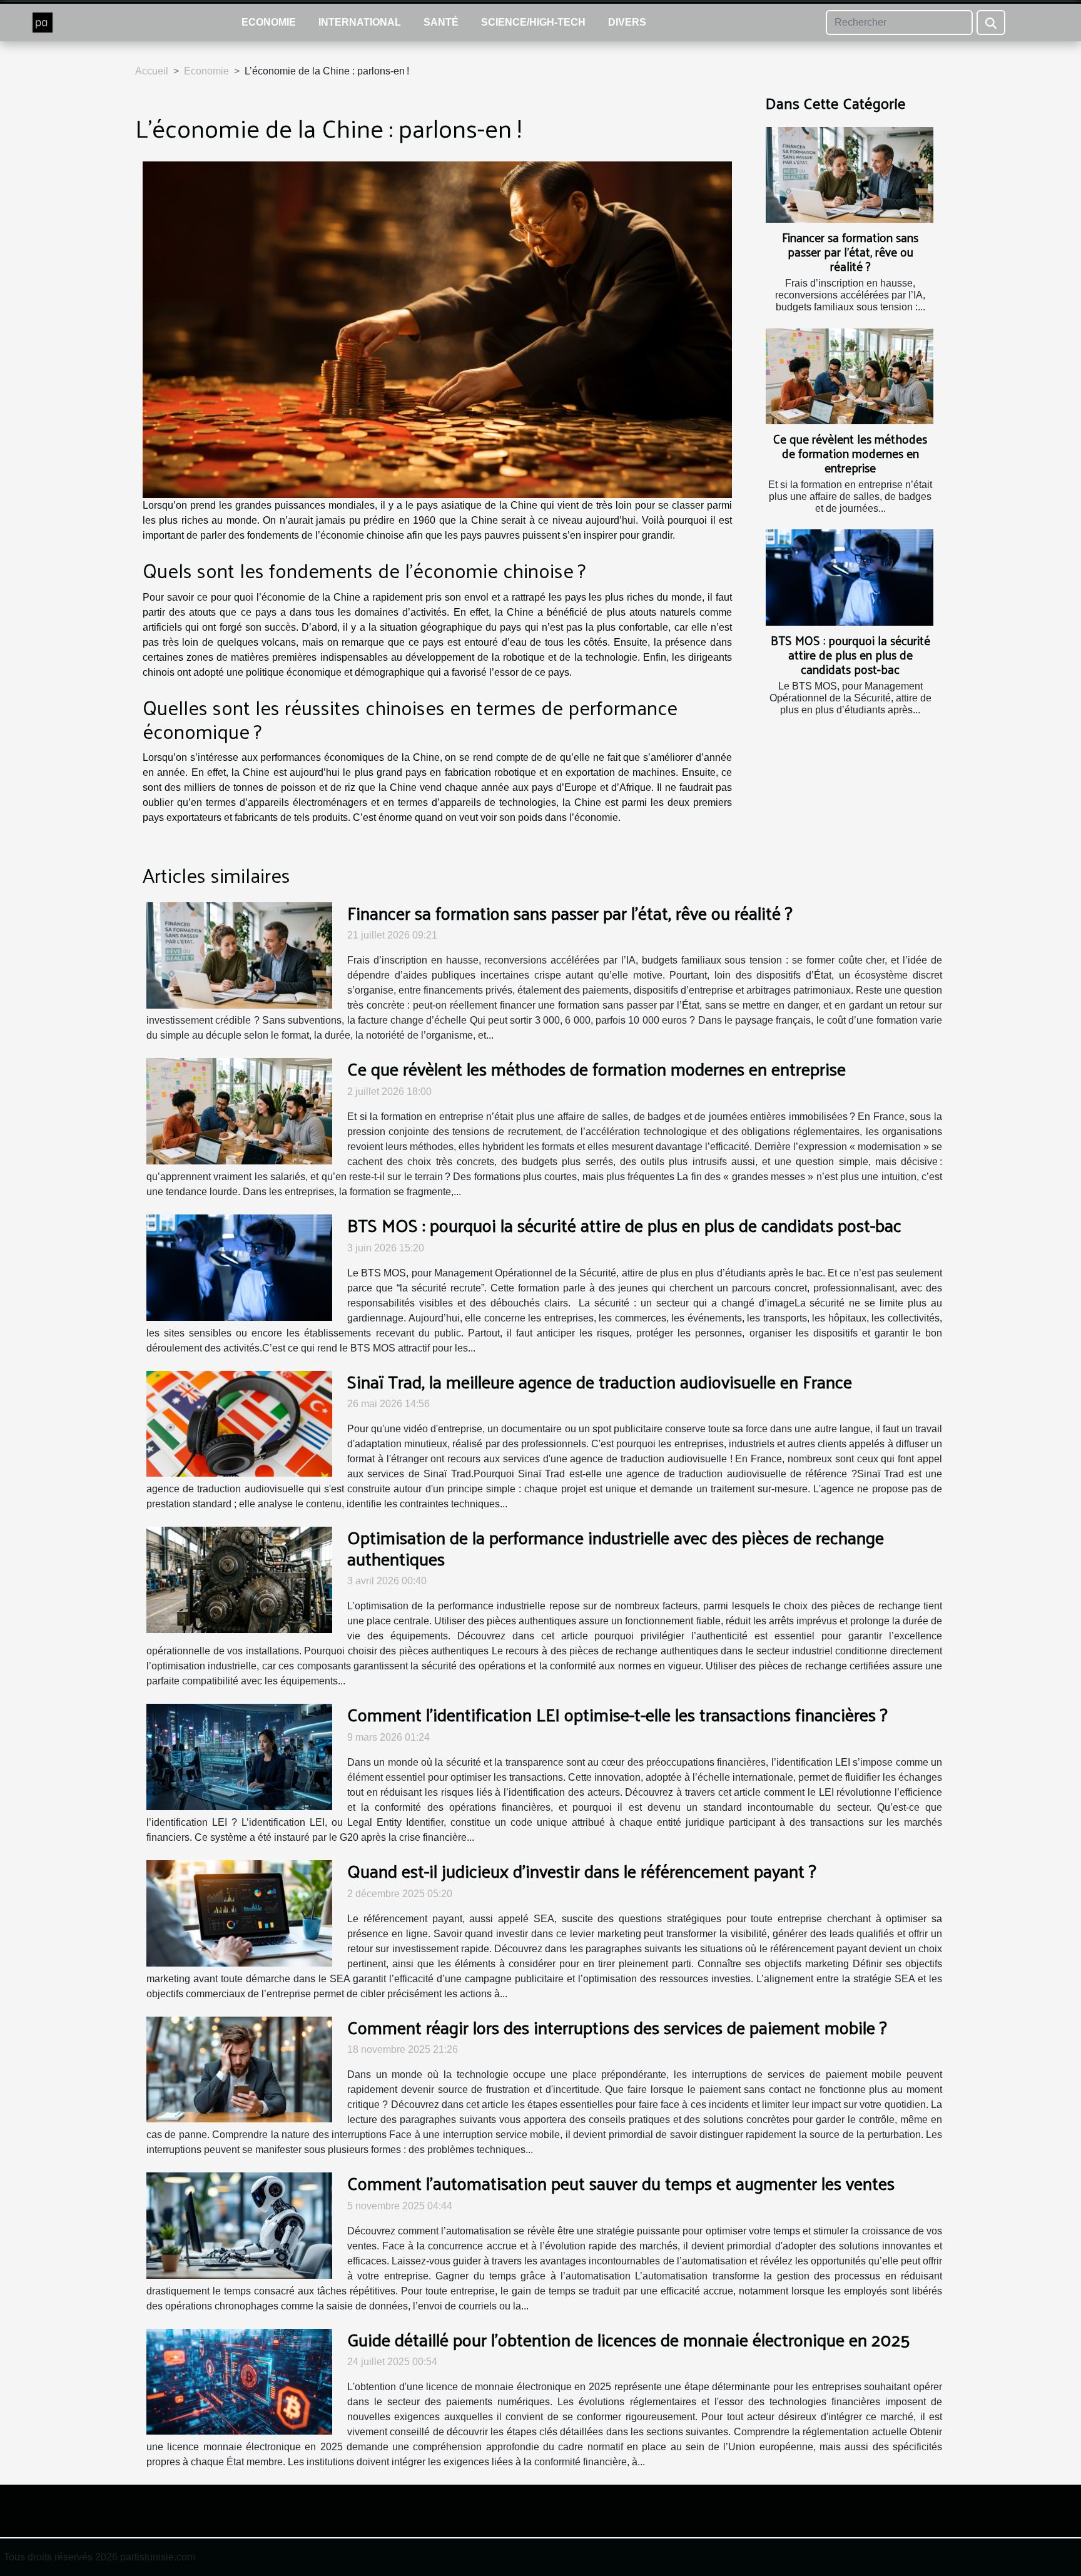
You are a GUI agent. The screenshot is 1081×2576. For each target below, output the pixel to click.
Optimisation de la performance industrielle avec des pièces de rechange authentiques (616, 1548)
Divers (627, 22)
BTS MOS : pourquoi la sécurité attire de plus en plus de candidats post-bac (850, 654)
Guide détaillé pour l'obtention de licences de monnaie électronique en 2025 (629, 2339)
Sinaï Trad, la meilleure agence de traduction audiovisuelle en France (600, 1381)
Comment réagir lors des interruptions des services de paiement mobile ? (617, 2027)
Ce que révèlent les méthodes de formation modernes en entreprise (850, 453)
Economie (269, 22)
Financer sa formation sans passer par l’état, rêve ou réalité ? (850, 252)
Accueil (152, 71)
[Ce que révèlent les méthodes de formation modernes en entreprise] (850, 376)
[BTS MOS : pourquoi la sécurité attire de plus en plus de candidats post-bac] (850, 577)
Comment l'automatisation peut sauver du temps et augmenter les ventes (621, 2183)
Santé (441, 22)
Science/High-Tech (533, 22)
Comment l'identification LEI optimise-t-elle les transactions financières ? (617, 1714)
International (360, 22)
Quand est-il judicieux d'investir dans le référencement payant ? (582, 1871)
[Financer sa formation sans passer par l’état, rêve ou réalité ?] (850, 175)
